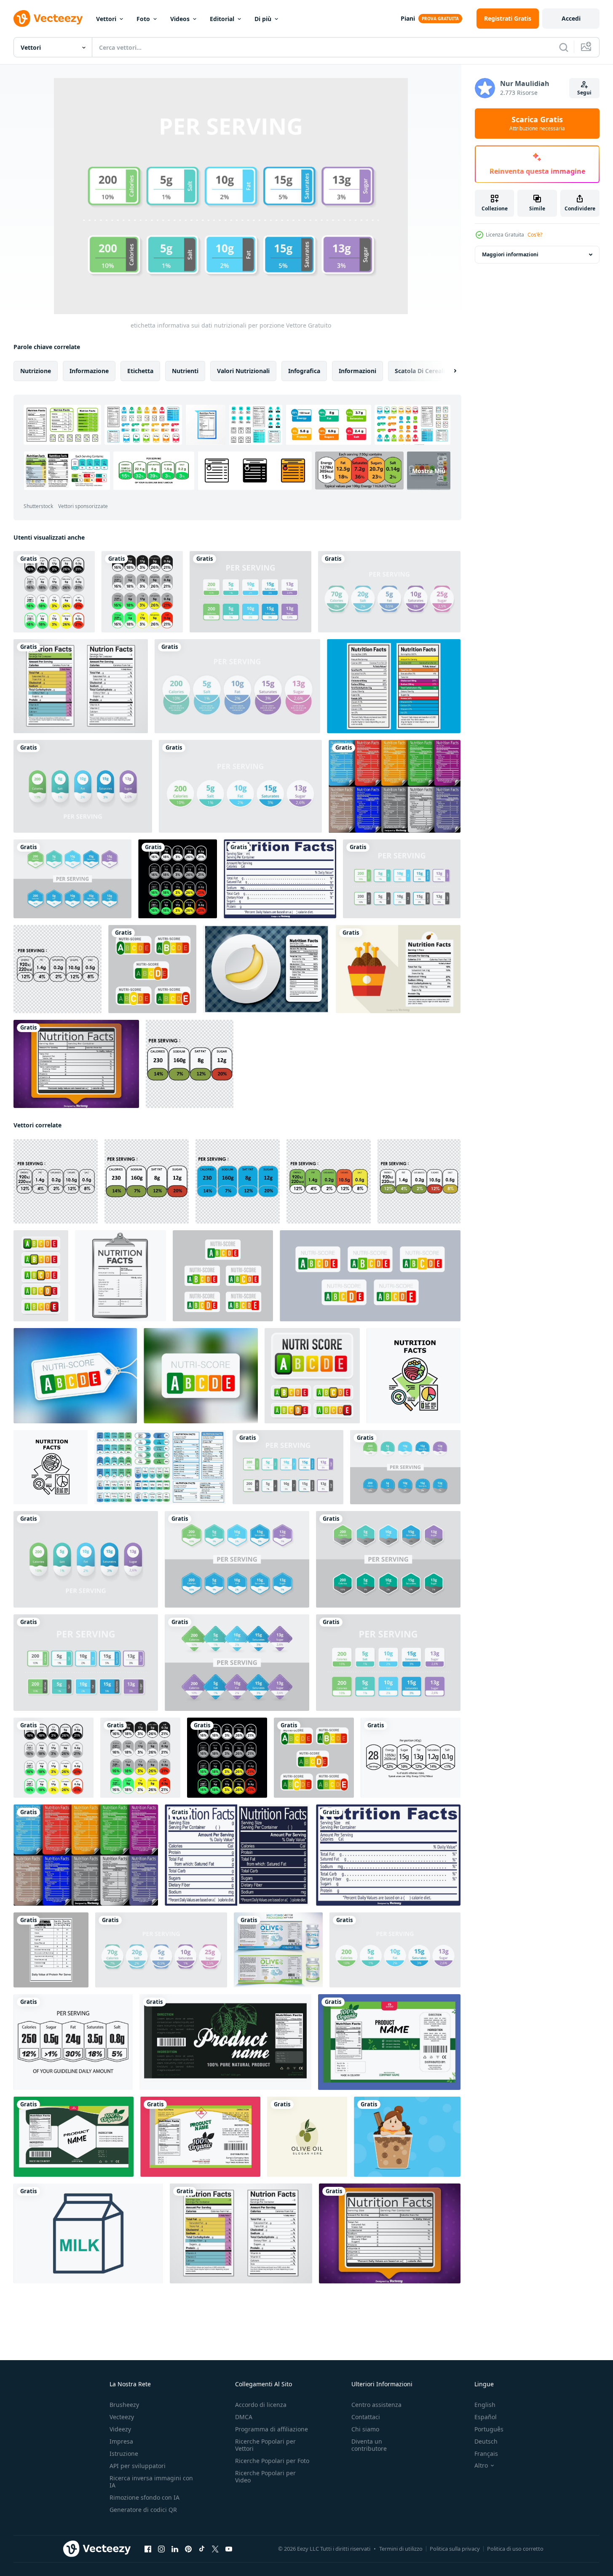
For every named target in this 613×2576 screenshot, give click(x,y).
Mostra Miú (429, 471)
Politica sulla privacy (455, 2549)
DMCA (244, 2417)
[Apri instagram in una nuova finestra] (161, 2549)
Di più (263, 19)
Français (486, 2454)
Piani (408, 18)
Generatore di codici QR (143, 2510)
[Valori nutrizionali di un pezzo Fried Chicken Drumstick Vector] (398, 969)
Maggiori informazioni (510, 254)
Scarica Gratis (537, 124)
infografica (304, 371)
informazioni (357, 371)
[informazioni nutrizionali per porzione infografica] (240, 786)
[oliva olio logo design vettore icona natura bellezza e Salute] (307, 2137)
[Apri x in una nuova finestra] (215, 2549)
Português (489, 2429)
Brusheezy (124, 2405)
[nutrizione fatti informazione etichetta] (190, 1064)
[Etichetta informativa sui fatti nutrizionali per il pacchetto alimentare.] (54, 592)
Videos (180, 19)
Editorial (222, 19)
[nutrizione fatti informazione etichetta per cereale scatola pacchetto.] (411, 1758)
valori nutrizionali (243, 371)
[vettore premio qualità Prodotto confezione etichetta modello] (225, 2042)
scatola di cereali (420, 371)
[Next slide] (448, 371)
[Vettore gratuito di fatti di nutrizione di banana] (266, 969)
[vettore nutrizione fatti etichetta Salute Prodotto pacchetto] (51, 1950)
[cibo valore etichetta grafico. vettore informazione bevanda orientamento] (73, 2042)
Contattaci (366, 2417)
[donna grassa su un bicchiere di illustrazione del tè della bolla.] (407, 2137)
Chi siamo (365, 2429)
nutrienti (185, 371)
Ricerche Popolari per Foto (272, 2461)
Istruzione (124, 2454)
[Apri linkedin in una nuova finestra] (175, 2549)
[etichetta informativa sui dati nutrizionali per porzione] (250, 592)
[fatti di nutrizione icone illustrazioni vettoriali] (414, 1376)
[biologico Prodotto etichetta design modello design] (389, 2042)
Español (486, 2417)
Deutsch (486, 2441)
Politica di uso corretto (515, 2549)
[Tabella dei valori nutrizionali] (394, 686)
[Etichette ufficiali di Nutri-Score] (152, 969)
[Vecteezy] (48, 19)
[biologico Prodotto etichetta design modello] (200, 2137)
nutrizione (36, 371)
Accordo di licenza (261, 2405)
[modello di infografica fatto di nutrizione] (389, 592)
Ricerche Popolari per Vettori (265, 2445)
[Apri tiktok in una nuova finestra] (202, 2549)
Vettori (106, 19)
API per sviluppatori (138, 2466)
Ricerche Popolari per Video (265, 2477)
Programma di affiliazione (272, 2429)
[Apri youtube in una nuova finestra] (229, 2549)
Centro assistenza (376, 2405)
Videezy (120, 2429)
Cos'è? (535, 235)
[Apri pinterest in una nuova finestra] (188, 2549)
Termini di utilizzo (401, 2549)
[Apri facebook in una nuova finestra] (148, 2549)
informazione (89, 371)
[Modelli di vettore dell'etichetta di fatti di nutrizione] (81, 686)
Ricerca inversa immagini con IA (151, 2482)
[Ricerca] (564, 47)
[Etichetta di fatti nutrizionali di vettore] (280, 879)
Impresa (121, 2441)
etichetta (140, 371)
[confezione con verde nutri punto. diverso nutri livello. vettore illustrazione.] (41, 1276)
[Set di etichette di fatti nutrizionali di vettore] (395, 786)
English (485, 2405)
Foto (143, 19)
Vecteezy (122, 2417)
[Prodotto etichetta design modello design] (74, 2137)
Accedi (571, 18)
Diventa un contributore (369, 2445)
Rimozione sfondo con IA (145, 2497)
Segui (584, 93)
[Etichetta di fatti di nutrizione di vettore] (76, 1064)
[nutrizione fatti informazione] (58, 969)
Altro (481, 2466)
